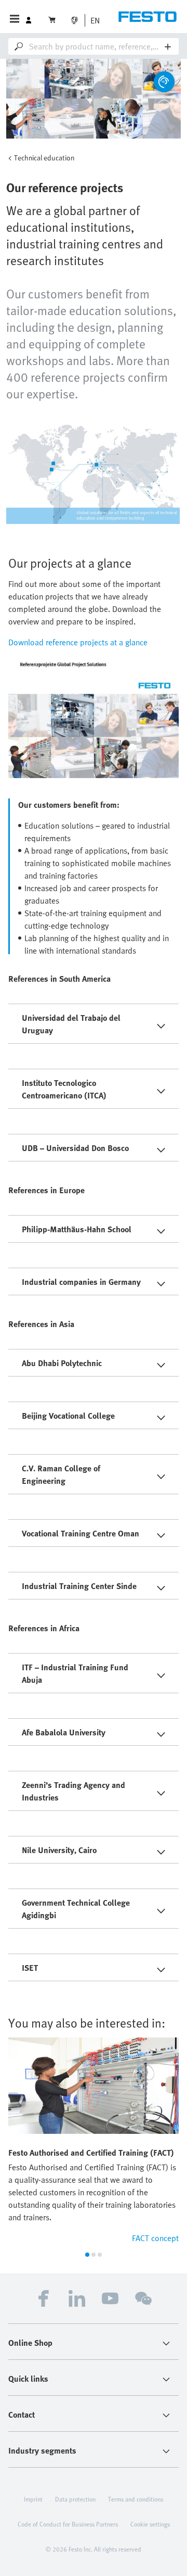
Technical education (44, 158)
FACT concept (155, 2238)
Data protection (75, 2499)
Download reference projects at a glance (78, 642)
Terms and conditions (136, 2499)
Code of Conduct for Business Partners (68, 2524)
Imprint (33, 2499)
